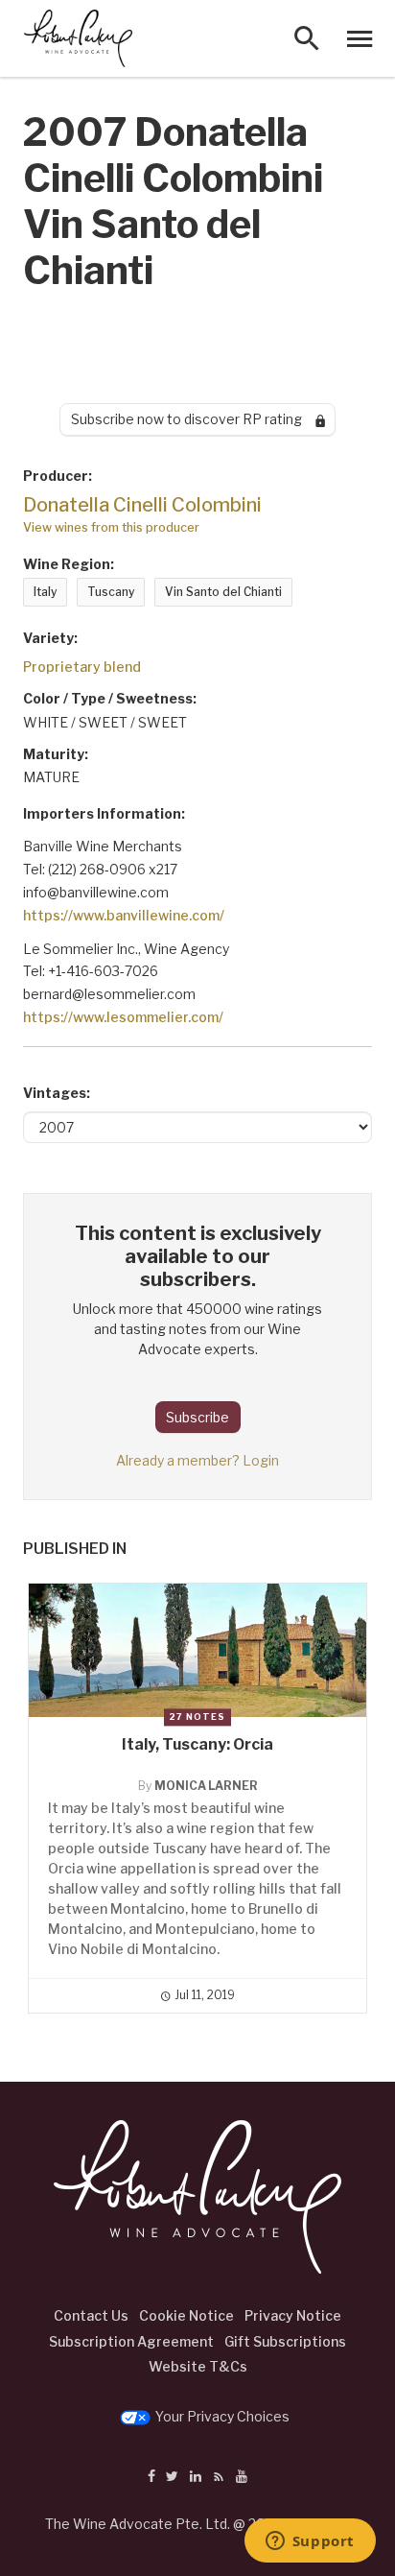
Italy (45, 592)
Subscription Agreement (131, 2341)
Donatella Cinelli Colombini (142, 505)
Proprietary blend (82, 667)
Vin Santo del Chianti (223, 592)
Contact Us (91, 2315)
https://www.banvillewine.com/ (124, 915)
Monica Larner (206, 1786)
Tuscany (111, 592)
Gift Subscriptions (285, 2341)
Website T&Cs (198, 2366)
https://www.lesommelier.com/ (123, 1017)
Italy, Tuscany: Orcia (197, 1744)
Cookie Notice (186, 2315)
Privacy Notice (293, 2315)
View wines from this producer (111, 527)
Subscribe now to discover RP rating (193, 419)
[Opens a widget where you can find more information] (310, 2542)
